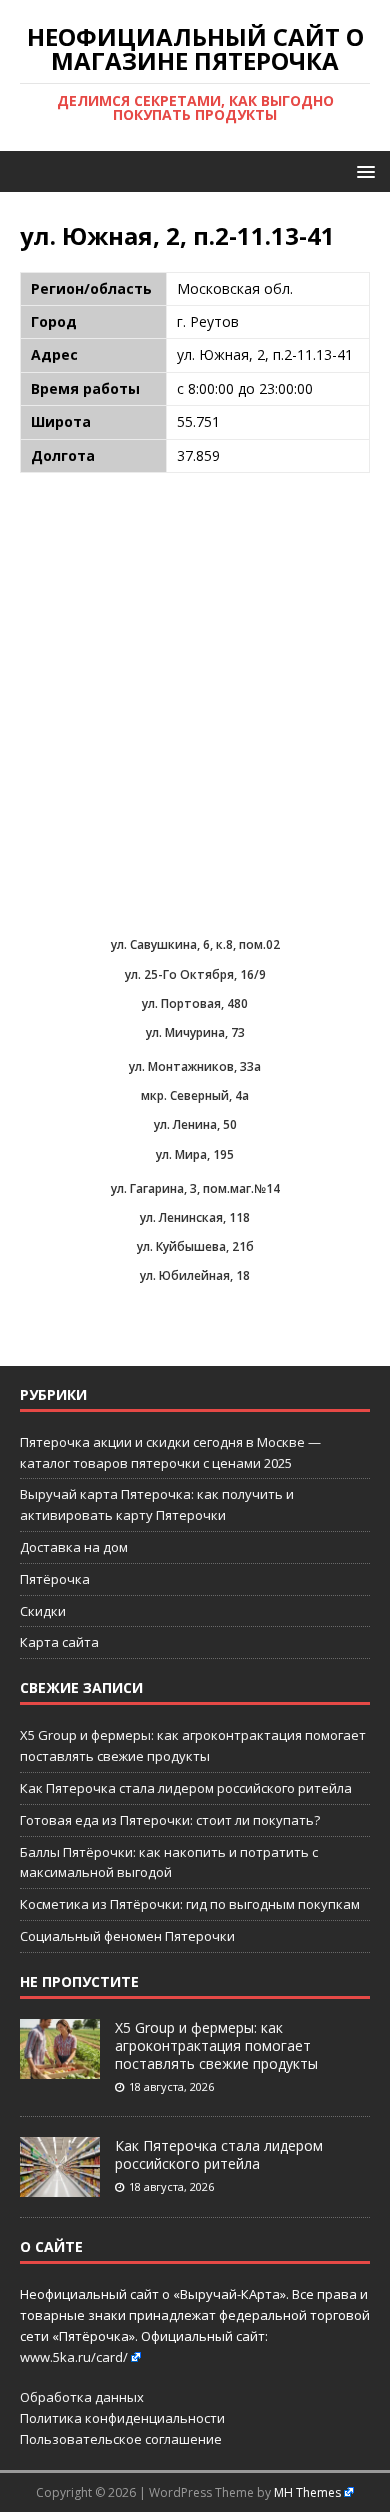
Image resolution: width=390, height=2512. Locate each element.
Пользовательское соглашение (121, 2439)
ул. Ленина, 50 (195, 1124)
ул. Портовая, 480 (195, 1003)
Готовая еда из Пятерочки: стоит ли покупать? (170, 1820)
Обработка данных (82, 2397)
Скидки (43, 1611)
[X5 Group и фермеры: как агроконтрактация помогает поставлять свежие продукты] (60, 2068)
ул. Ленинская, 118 (195, 1217)
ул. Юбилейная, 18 (195, 1275)
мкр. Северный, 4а (195, 1095)
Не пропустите (79, 1981)
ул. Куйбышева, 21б (195, 1246)
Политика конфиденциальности (122, 2418)
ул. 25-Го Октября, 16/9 (195, 974)
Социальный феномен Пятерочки (127, 1936)
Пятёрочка (55, 1579)
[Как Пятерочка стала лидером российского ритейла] (60, 2186)
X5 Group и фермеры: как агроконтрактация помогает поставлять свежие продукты (216, 2045)
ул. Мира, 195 (195, 1154)
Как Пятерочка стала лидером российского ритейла (186, 1788)
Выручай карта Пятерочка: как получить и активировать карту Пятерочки (157, 1504)
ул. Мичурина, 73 (195, 1032)
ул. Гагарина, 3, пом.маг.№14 (195, 1188)
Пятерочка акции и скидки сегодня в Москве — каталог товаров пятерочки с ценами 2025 (170, 1452)
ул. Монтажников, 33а (195, 1066)
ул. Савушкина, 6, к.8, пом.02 (195, 944)
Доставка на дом (74, 1547)
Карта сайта (59, 1642)
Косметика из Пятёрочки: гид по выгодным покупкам (190, 1904)
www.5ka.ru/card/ (74, 2357)
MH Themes (307, 2492)
